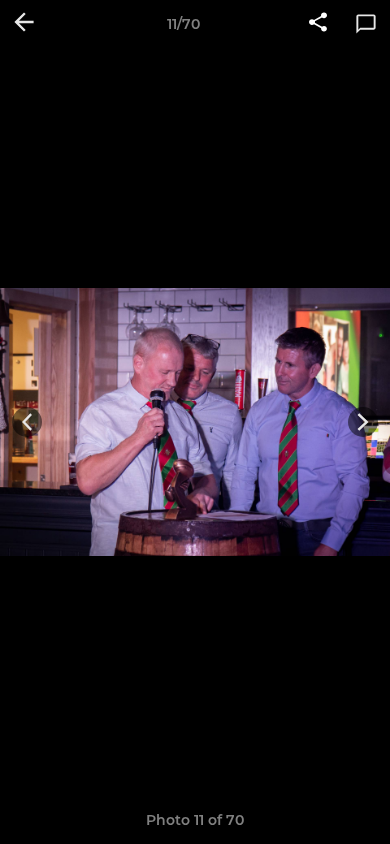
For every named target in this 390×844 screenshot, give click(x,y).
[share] (318, 24)
